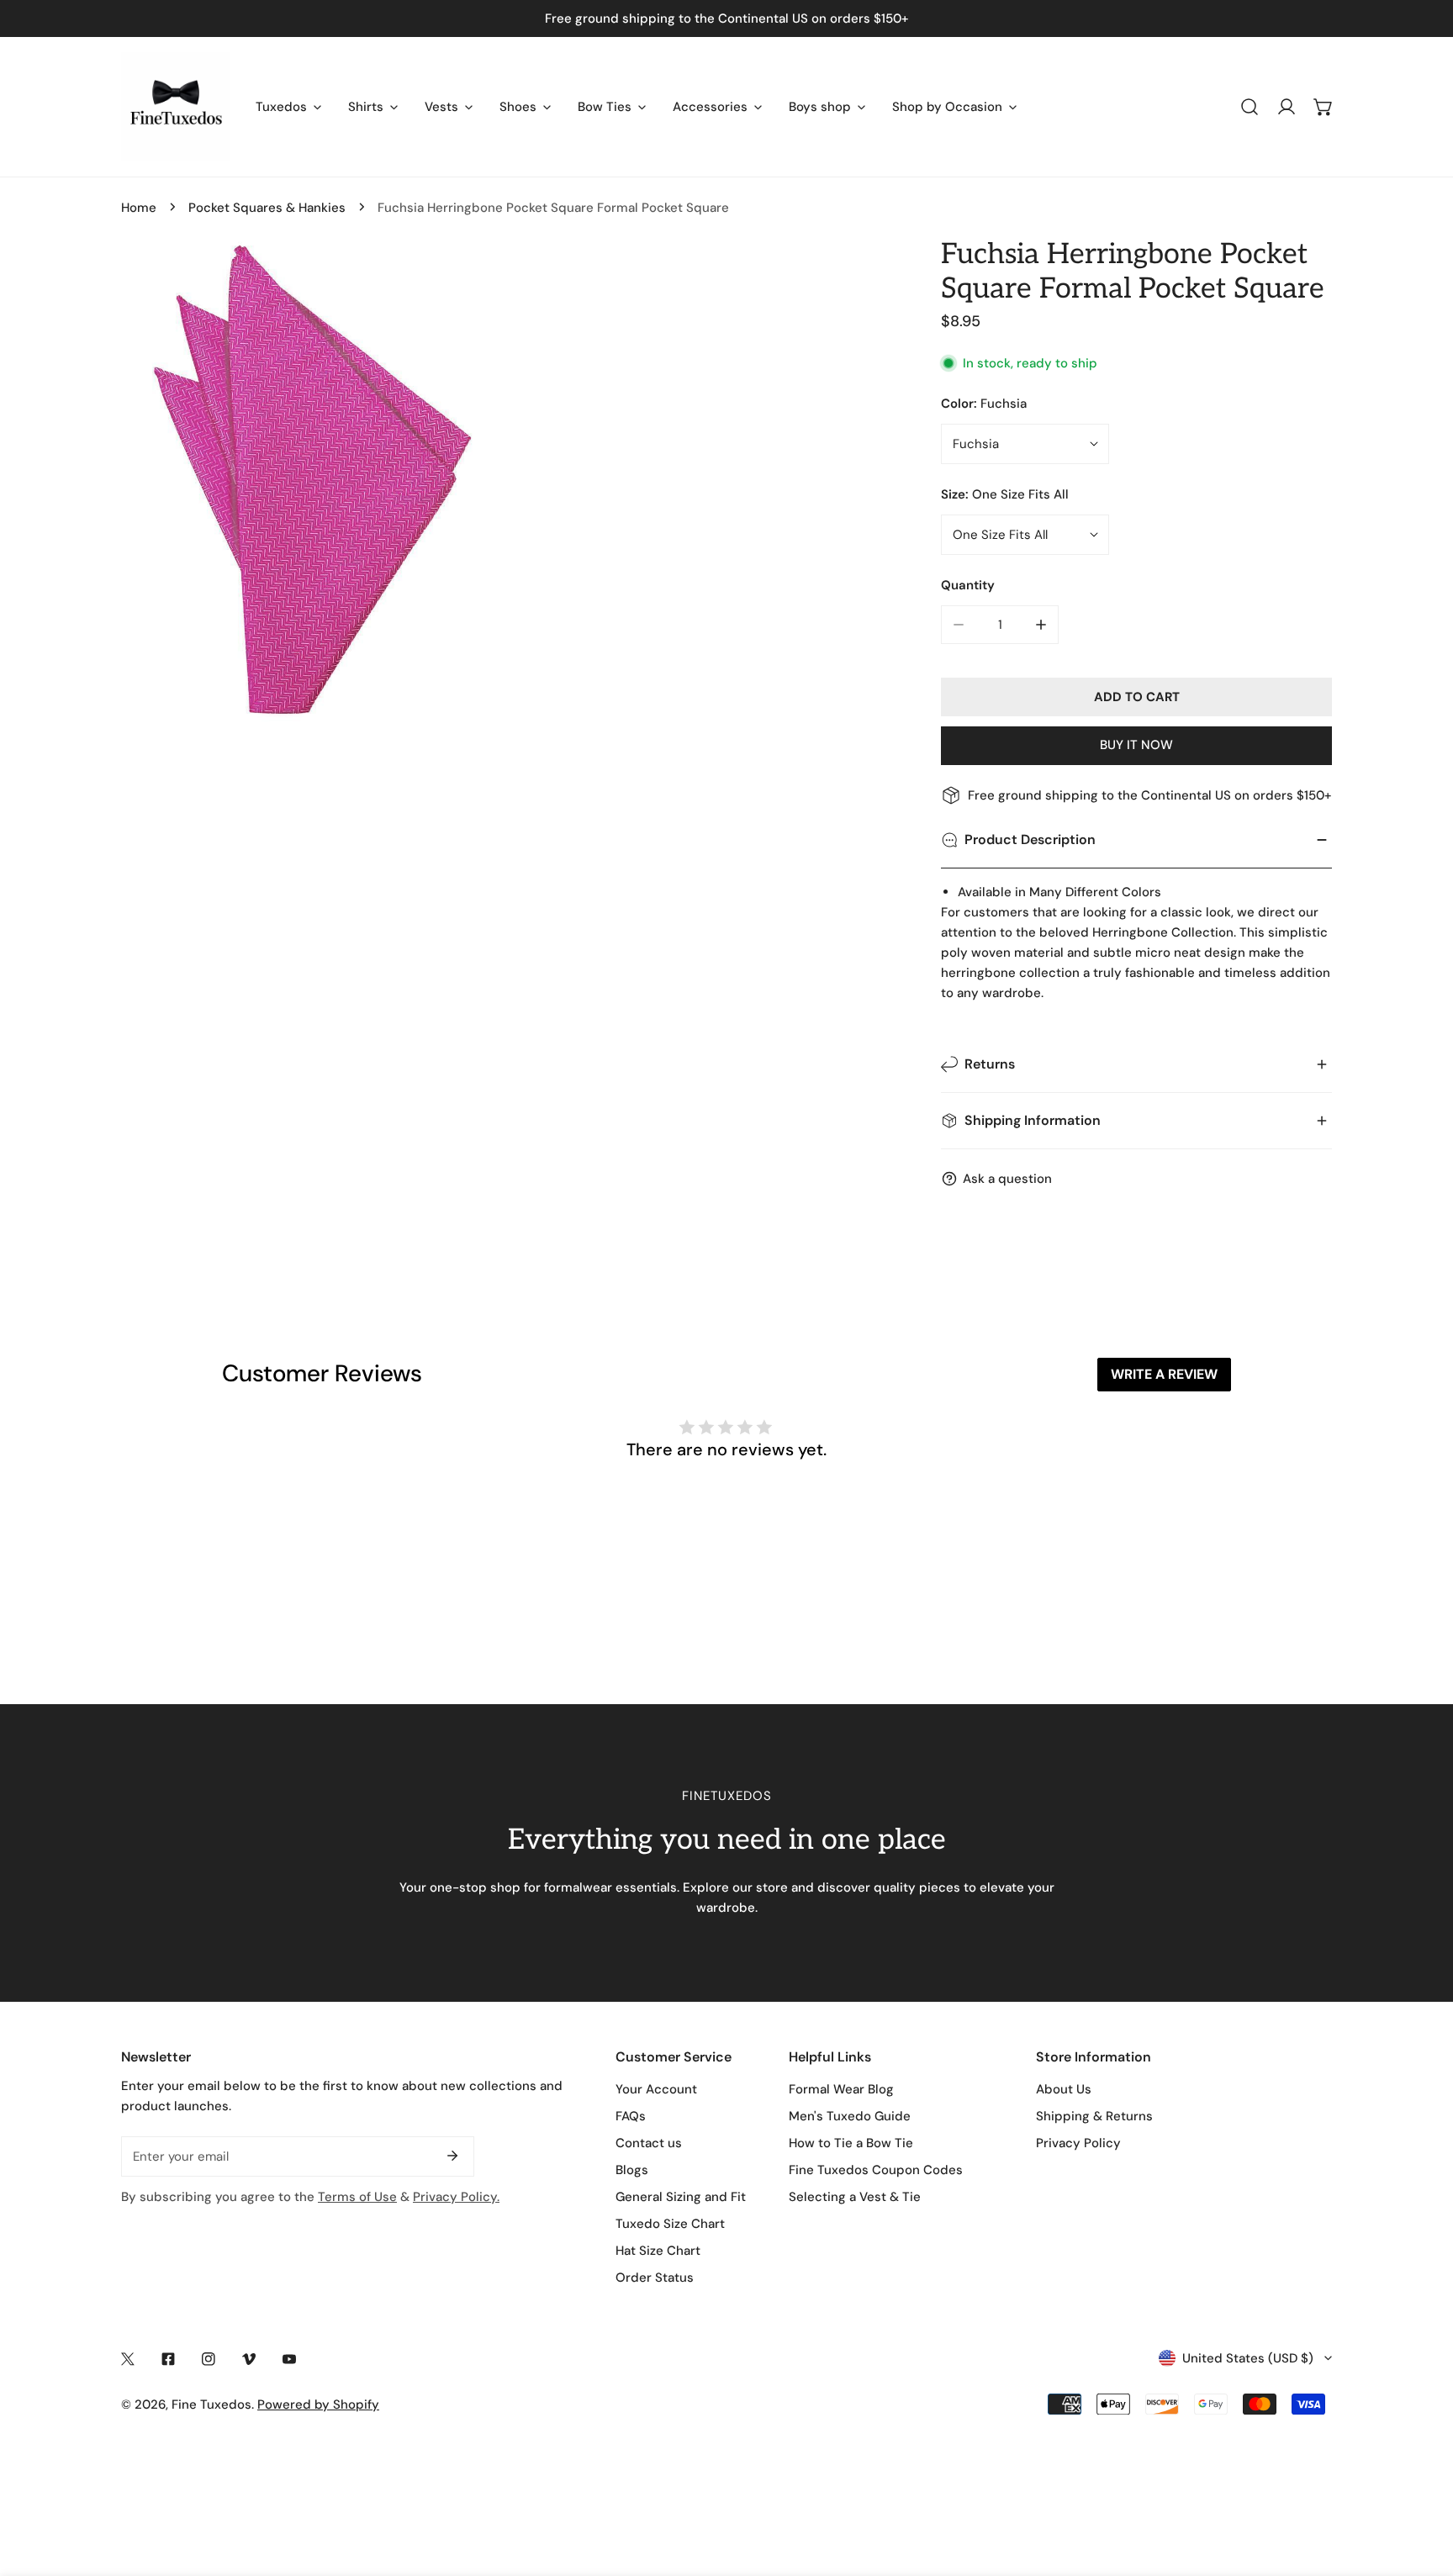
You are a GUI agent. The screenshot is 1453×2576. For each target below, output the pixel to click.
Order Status (655, 2278)
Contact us (649, 2143)
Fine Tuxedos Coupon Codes (876, 2170)
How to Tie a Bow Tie (851, 2143)
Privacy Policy (1078, 2143)
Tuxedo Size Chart (670, 2224)
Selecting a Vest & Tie (855, 2197)
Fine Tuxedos (211, 2404)
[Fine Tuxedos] (176, 107)
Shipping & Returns (1094, 2116)
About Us (1064, 2089)
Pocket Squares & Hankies (267, 208)
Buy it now (1136, 745)
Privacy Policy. (456, 2197)
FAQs (631, 2116)
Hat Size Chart (658, 2251)
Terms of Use (357, 2197)
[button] (1324, 107)
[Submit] (452, 2156)
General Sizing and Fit (681, 2197)
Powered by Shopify (318, 2404)
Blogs (632, 2170)
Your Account (656, 2089)
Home (139, 208)
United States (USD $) (1248, 2358)
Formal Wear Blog (841, 2089)
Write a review (1164, 1374)
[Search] (1250, 107)
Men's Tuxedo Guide (850, 2116)
